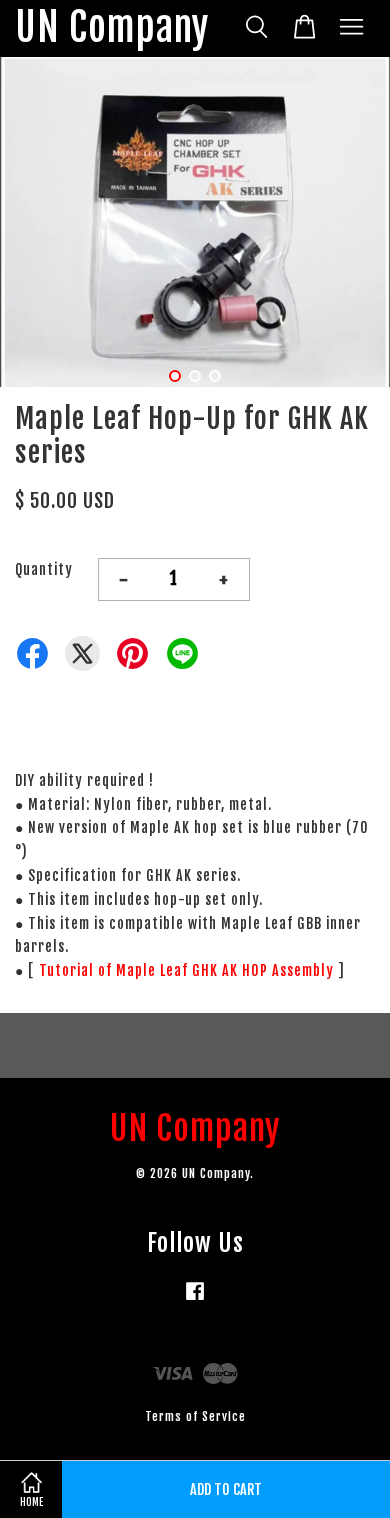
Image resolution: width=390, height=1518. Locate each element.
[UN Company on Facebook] (195, 1300)
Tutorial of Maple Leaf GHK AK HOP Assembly (186, 970)
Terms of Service (195, 1416)
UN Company (112, 28)
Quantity (44, 569)
